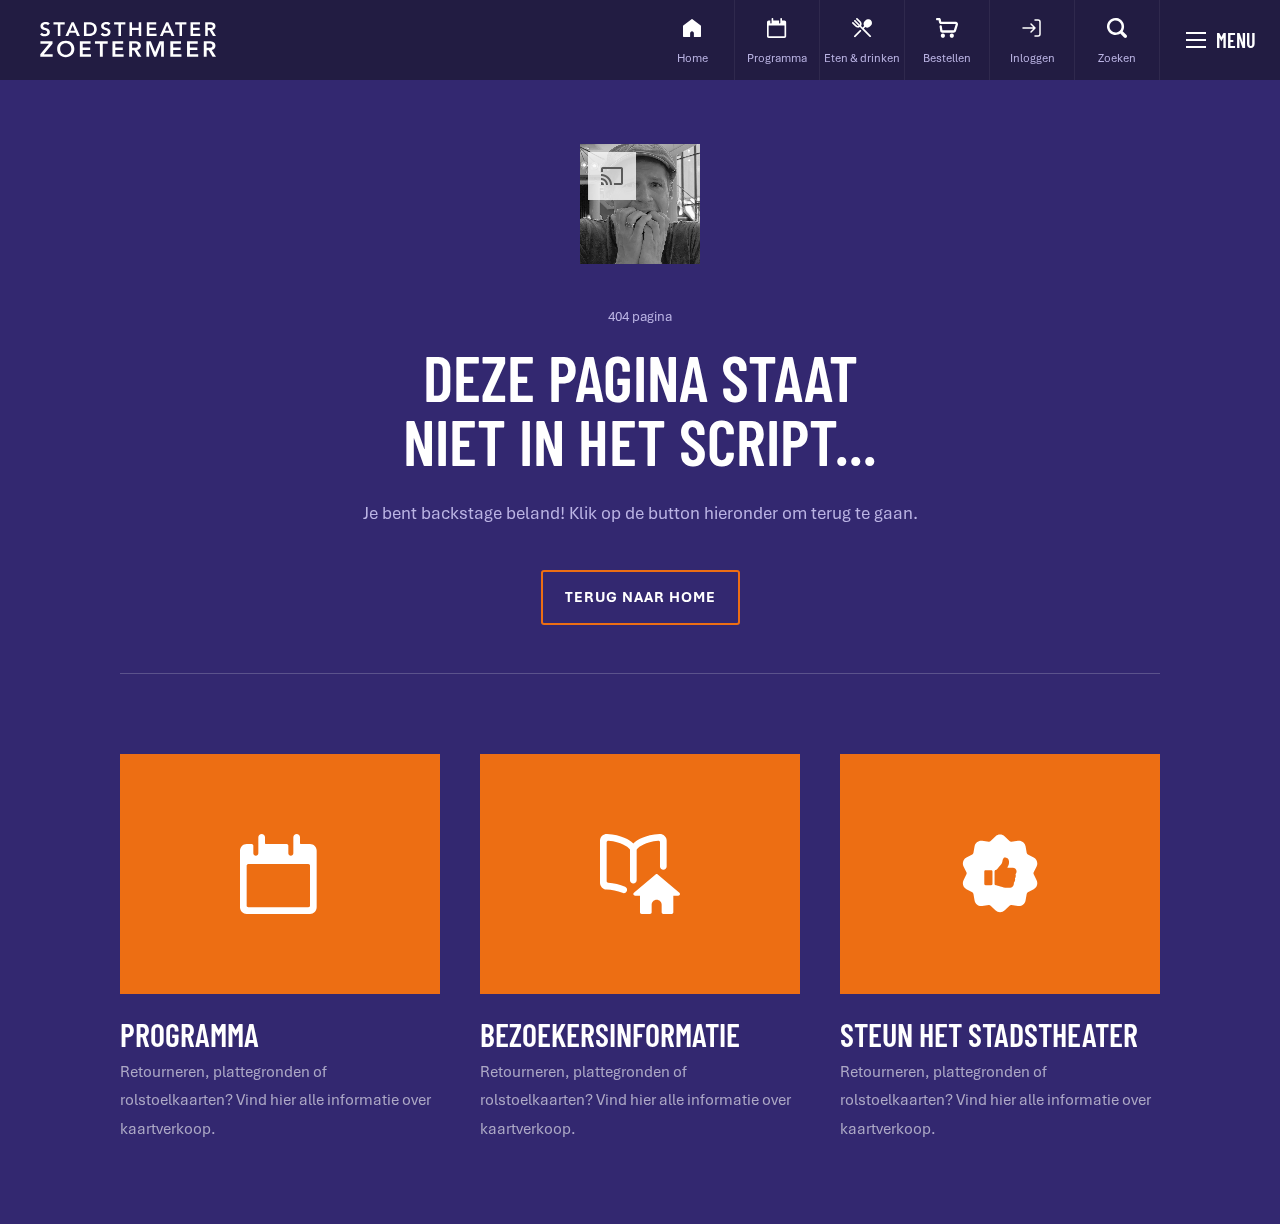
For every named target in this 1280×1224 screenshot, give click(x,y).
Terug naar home (640, 597)
